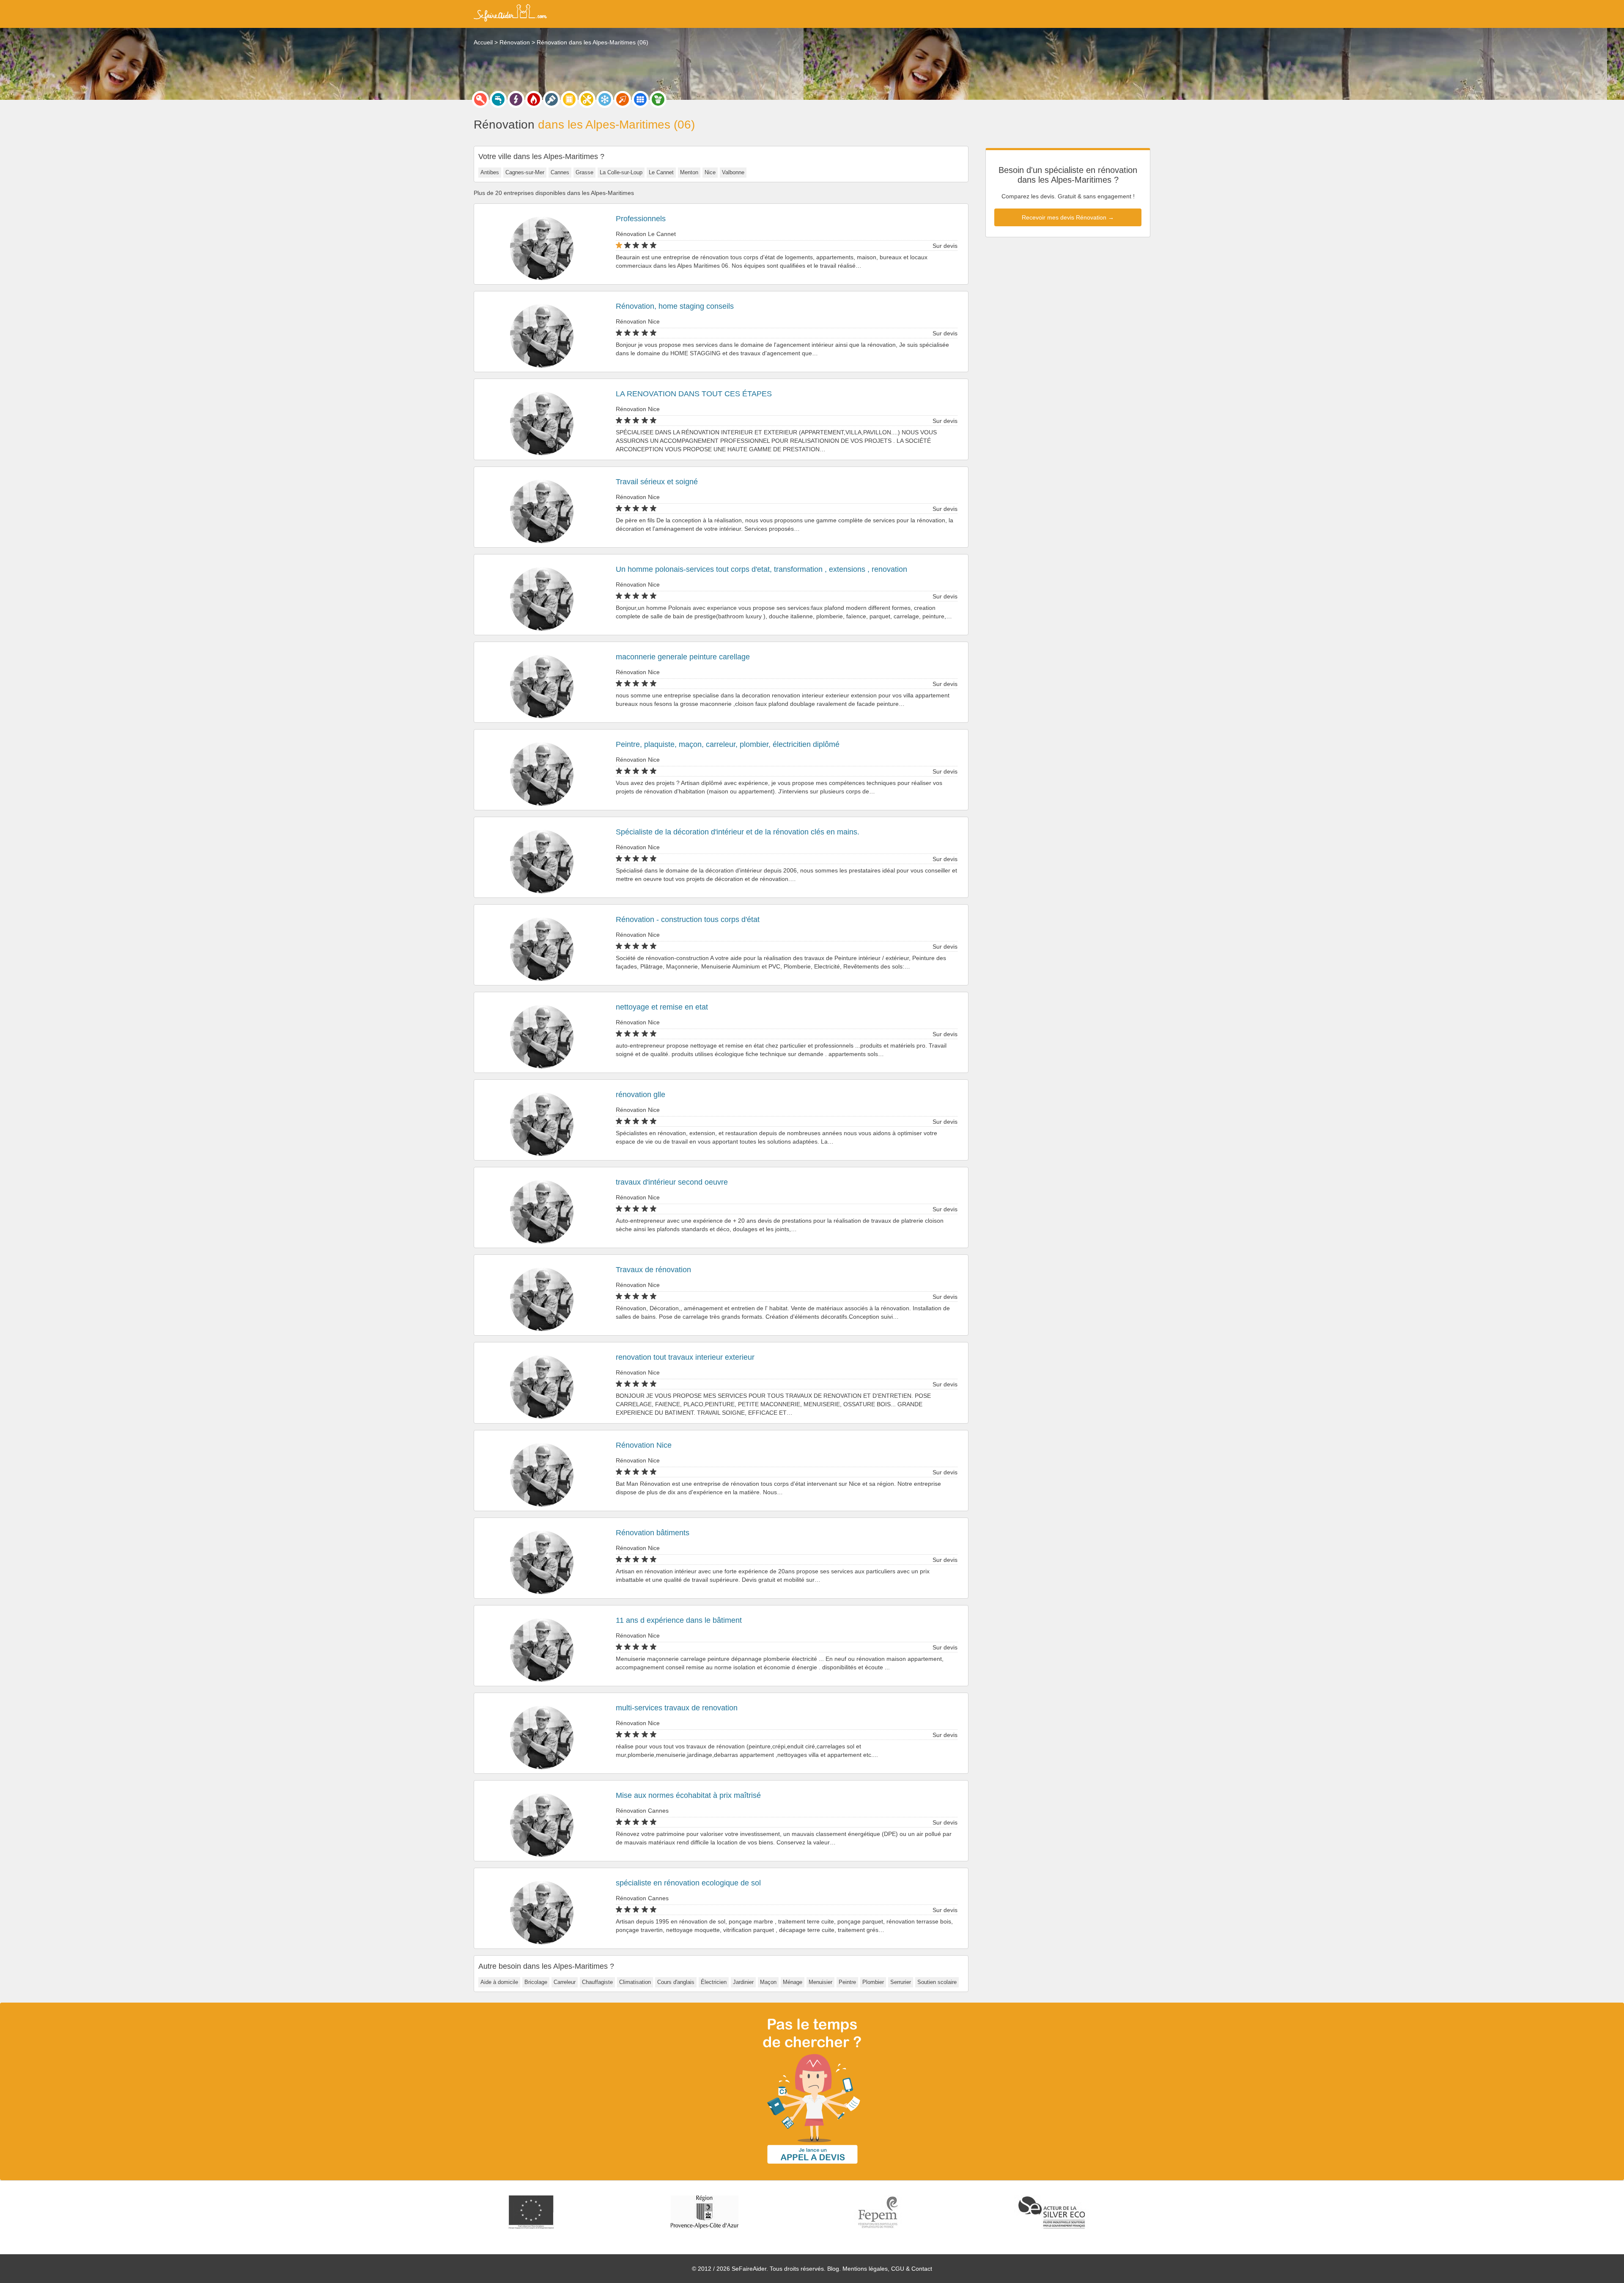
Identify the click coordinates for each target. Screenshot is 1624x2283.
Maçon (768, 1982)
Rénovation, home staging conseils (675, 306)
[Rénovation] (587, 99)
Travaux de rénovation (653, 1270)
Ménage (793, 1982)
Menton (689, 172)
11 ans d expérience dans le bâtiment (679, 1620)
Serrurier (901, 1982)
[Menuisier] (569, 99)
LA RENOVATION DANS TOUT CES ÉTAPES (694, 394)
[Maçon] (623, 99)
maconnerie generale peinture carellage (683, 657)
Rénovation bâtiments (653, 1533)
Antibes (490, 172)
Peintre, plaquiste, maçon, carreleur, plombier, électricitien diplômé (728, 744)
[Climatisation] (605, 99)
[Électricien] (516, 99)
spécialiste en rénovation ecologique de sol (688, 1883)
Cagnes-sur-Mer (525, 172)
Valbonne (733, 172)
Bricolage (536, 1982)
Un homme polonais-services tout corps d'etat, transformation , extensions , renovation (761, 569)
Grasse (584, 172)
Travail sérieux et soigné (657, 482)
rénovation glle (641, 1095)
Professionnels (641, 219)
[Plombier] (498, 99)
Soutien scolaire (937, 1982)
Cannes (560, 172)
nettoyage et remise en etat (662, 1007)
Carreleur (565, 1982)
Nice (710, 172)
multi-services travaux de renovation (677, 1708)
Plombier (873, 1982)
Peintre (847, 1982)
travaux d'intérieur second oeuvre (672, 1182)
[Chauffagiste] (534, 99)
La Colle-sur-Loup (621, 172)
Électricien (714, 1982)
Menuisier (820, 1982)
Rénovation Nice (644, 1445)
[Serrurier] (480, 99)
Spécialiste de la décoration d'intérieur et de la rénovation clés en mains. (738, 832)
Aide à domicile (499, 1982)
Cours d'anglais (676, 1982)
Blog (833, 2269)
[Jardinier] (658, 99)
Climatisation (635, 1982)
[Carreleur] (640, 99)
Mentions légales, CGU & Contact (887, 2269)
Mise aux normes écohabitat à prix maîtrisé (688, 1795)
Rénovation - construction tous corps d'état (688, 919)
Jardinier (743, 1982)
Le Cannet (661, 172)
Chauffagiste (597, 1982)
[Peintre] (551, 99)
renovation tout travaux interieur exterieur (685, 1357)
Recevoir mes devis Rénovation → (1068, 217)
